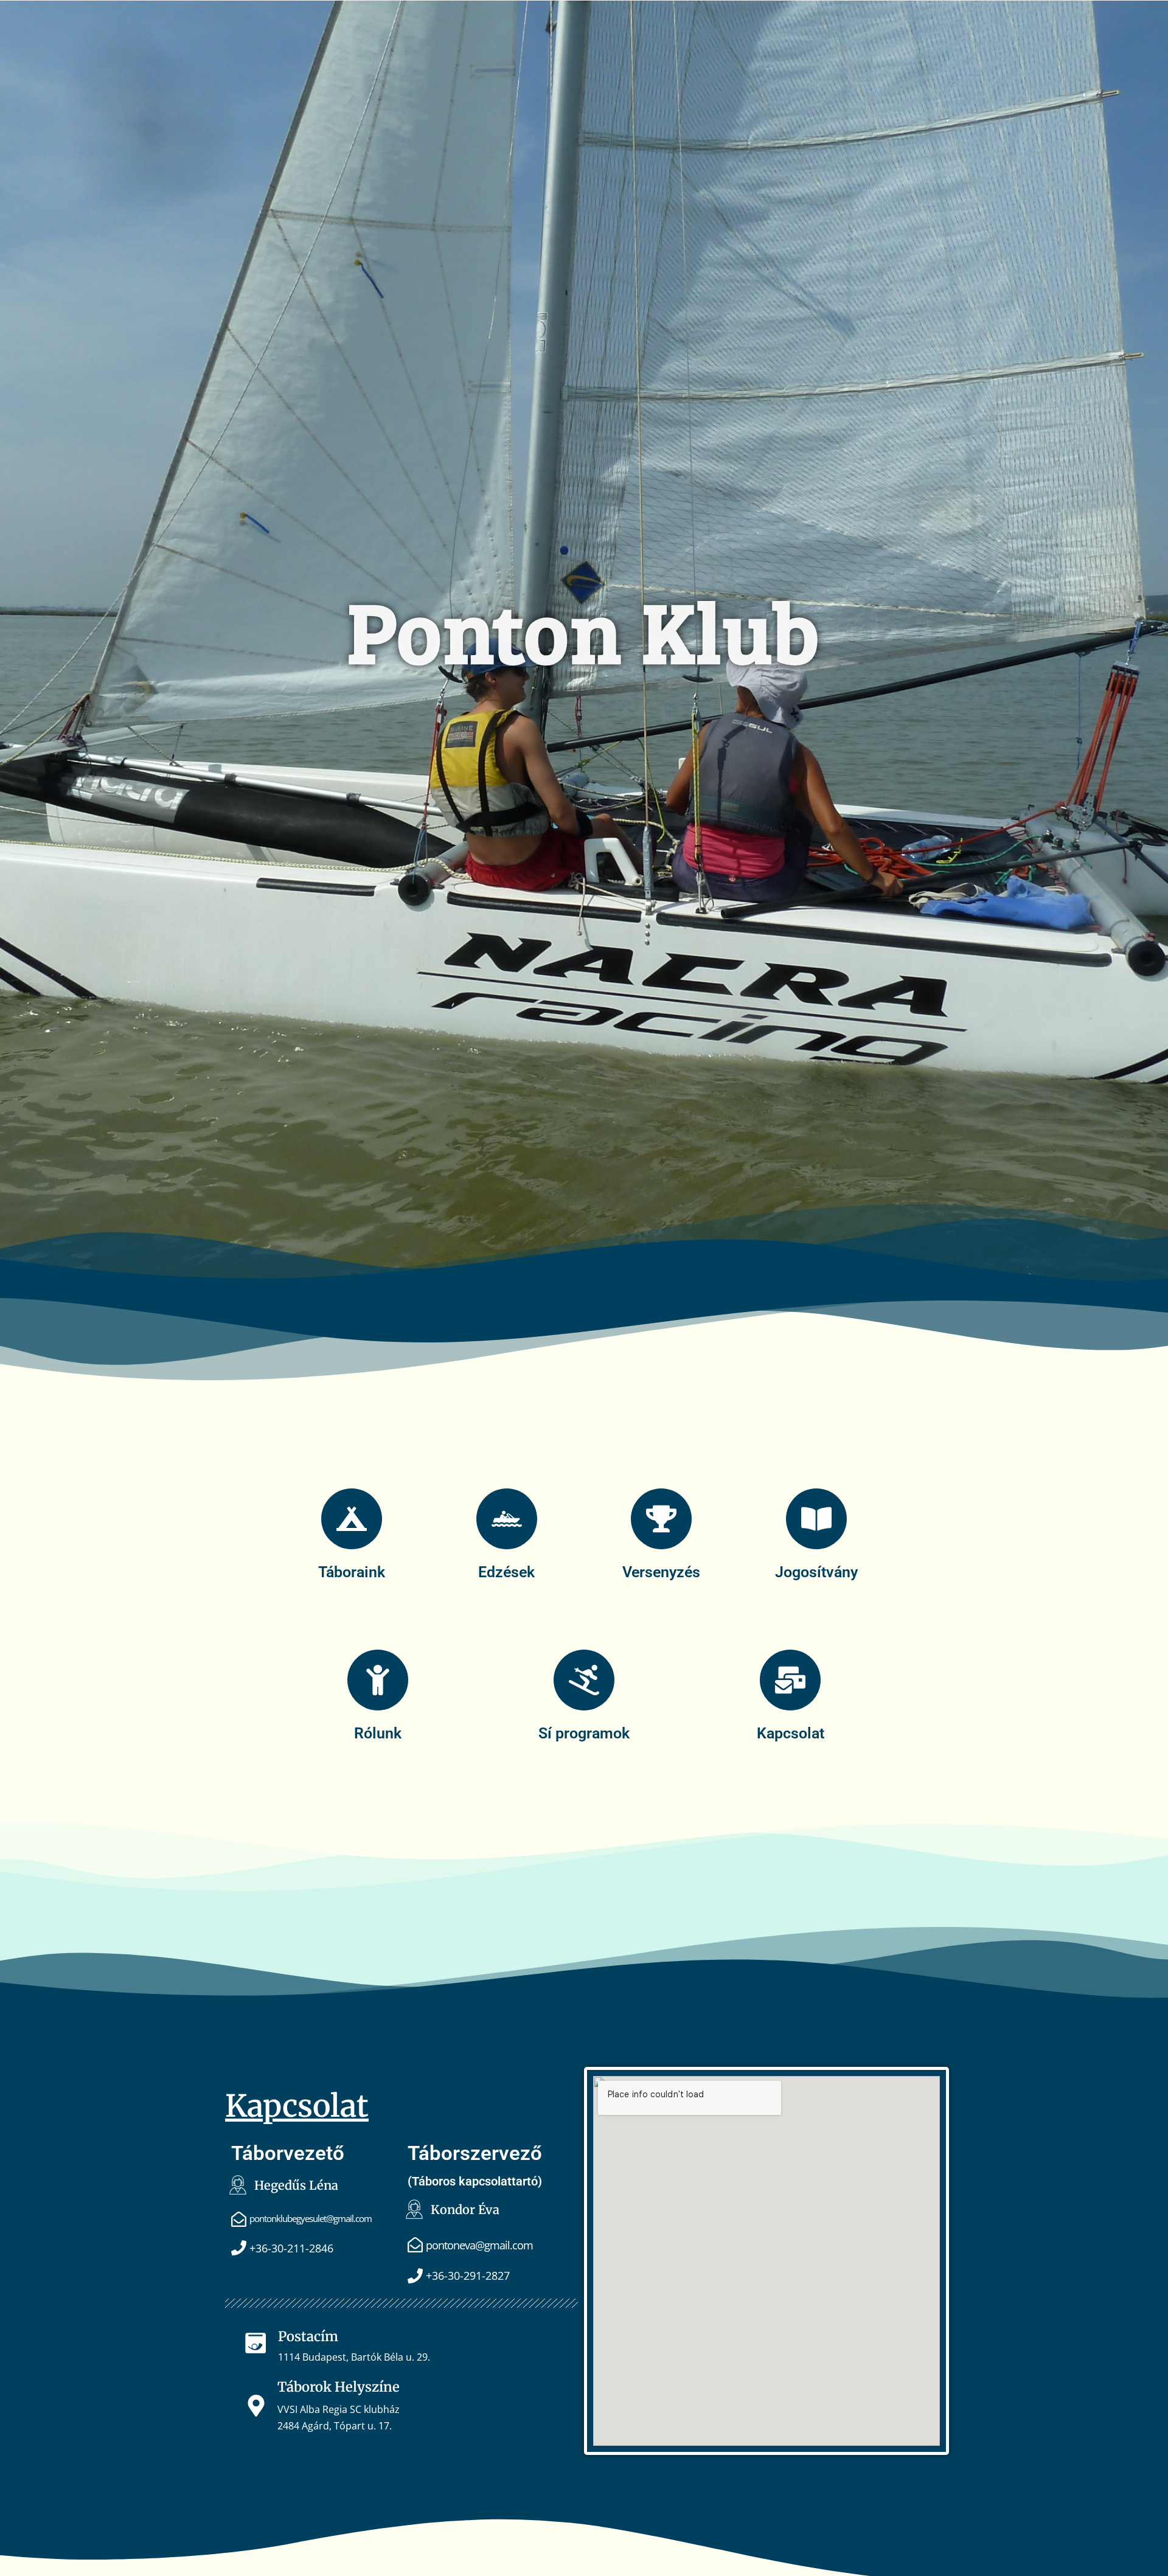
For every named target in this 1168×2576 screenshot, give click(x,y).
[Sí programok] (584, 1680)
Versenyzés (661, 1572)
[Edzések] (507, 1519)
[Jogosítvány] (816, 1519)
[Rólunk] (378, 1680)
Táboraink (352, 1572)
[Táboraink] (352, 1519)
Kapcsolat (791, 1733)
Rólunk (378, 1733)
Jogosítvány (816, 1572)
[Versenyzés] (661, 1519)
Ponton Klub (584, 629)
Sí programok (584, 1733)
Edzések (506, 1572)
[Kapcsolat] (790, 1680)
